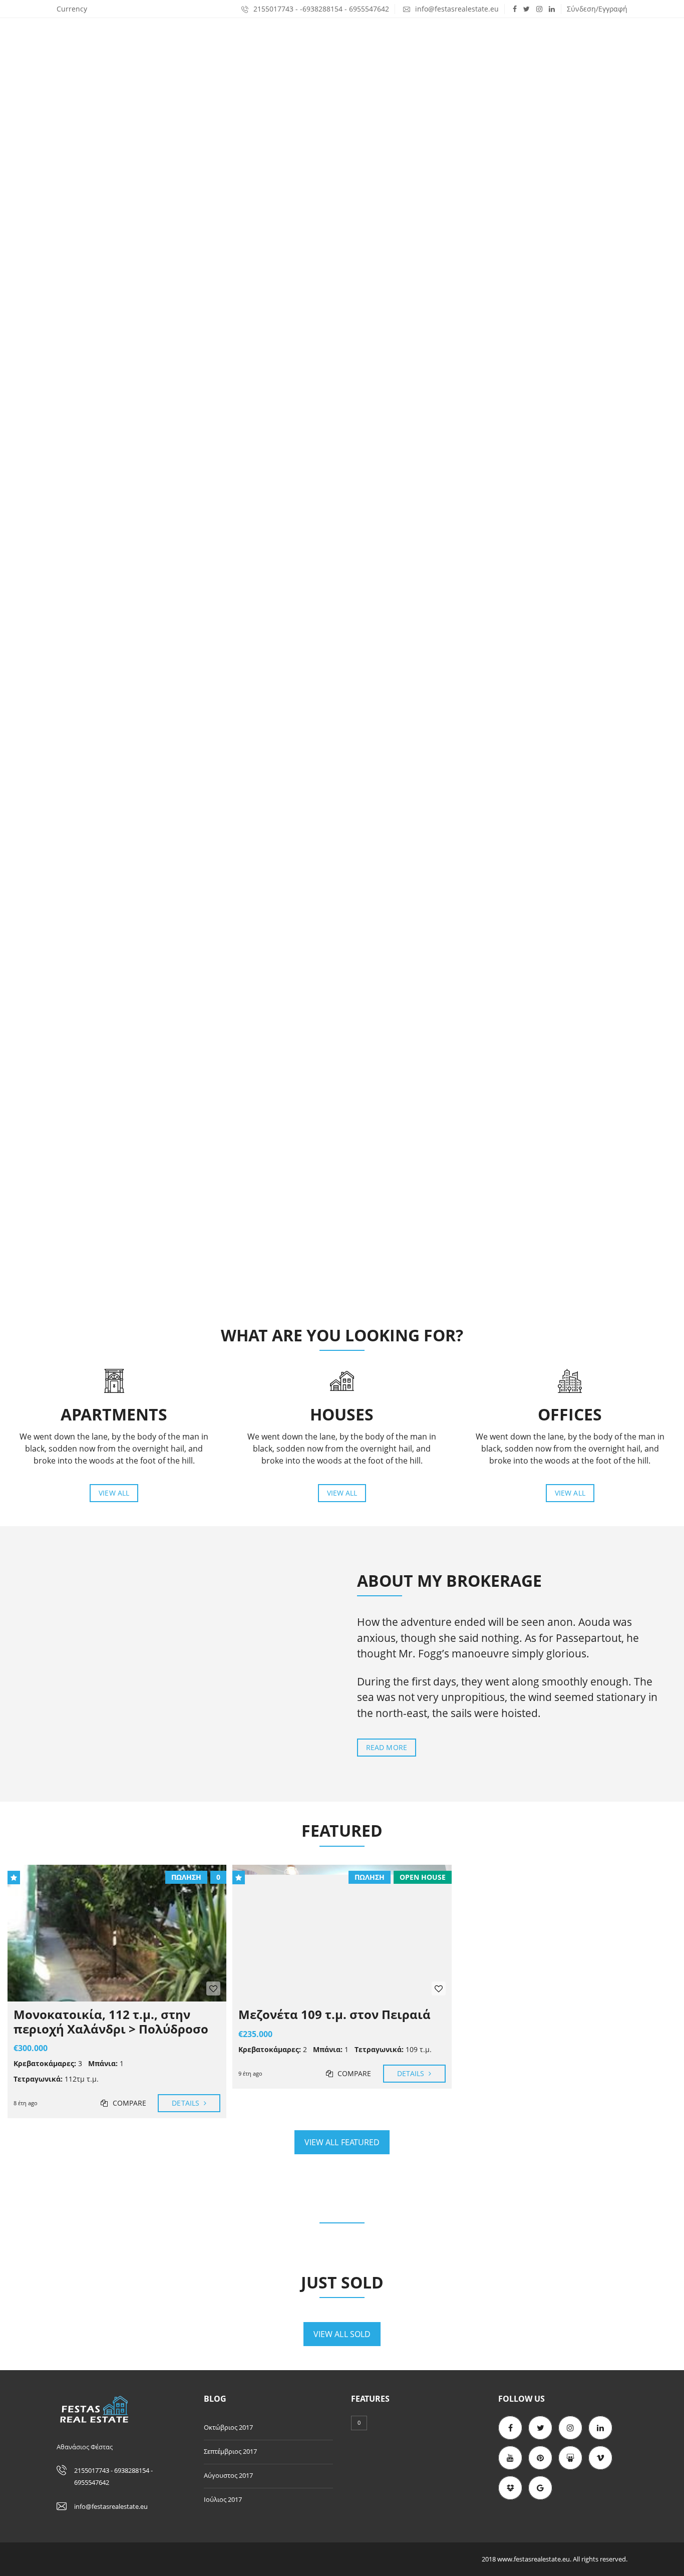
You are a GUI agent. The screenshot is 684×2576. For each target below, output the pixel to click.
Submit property (588, 38)
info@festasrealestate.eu (456, 9)
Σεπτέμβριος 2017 (230, 2451)
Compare (128, 2103)
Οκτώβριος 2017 (228, 2427)
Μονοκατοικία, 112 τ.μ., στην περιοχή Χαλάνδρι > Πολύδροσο (111, 2022)
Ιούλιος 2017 (223, 2499)
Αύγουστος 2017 (228, 2475)
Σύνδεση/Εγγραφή (597, 9)
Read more (387, 1747)
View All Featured (342, 2142)
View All (114, 1493)
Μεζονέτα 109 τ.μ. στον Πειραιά (334, 2014)
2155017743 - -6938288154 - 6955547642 (320, 9)
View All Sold (342, 2334)
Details (187, 2103)
